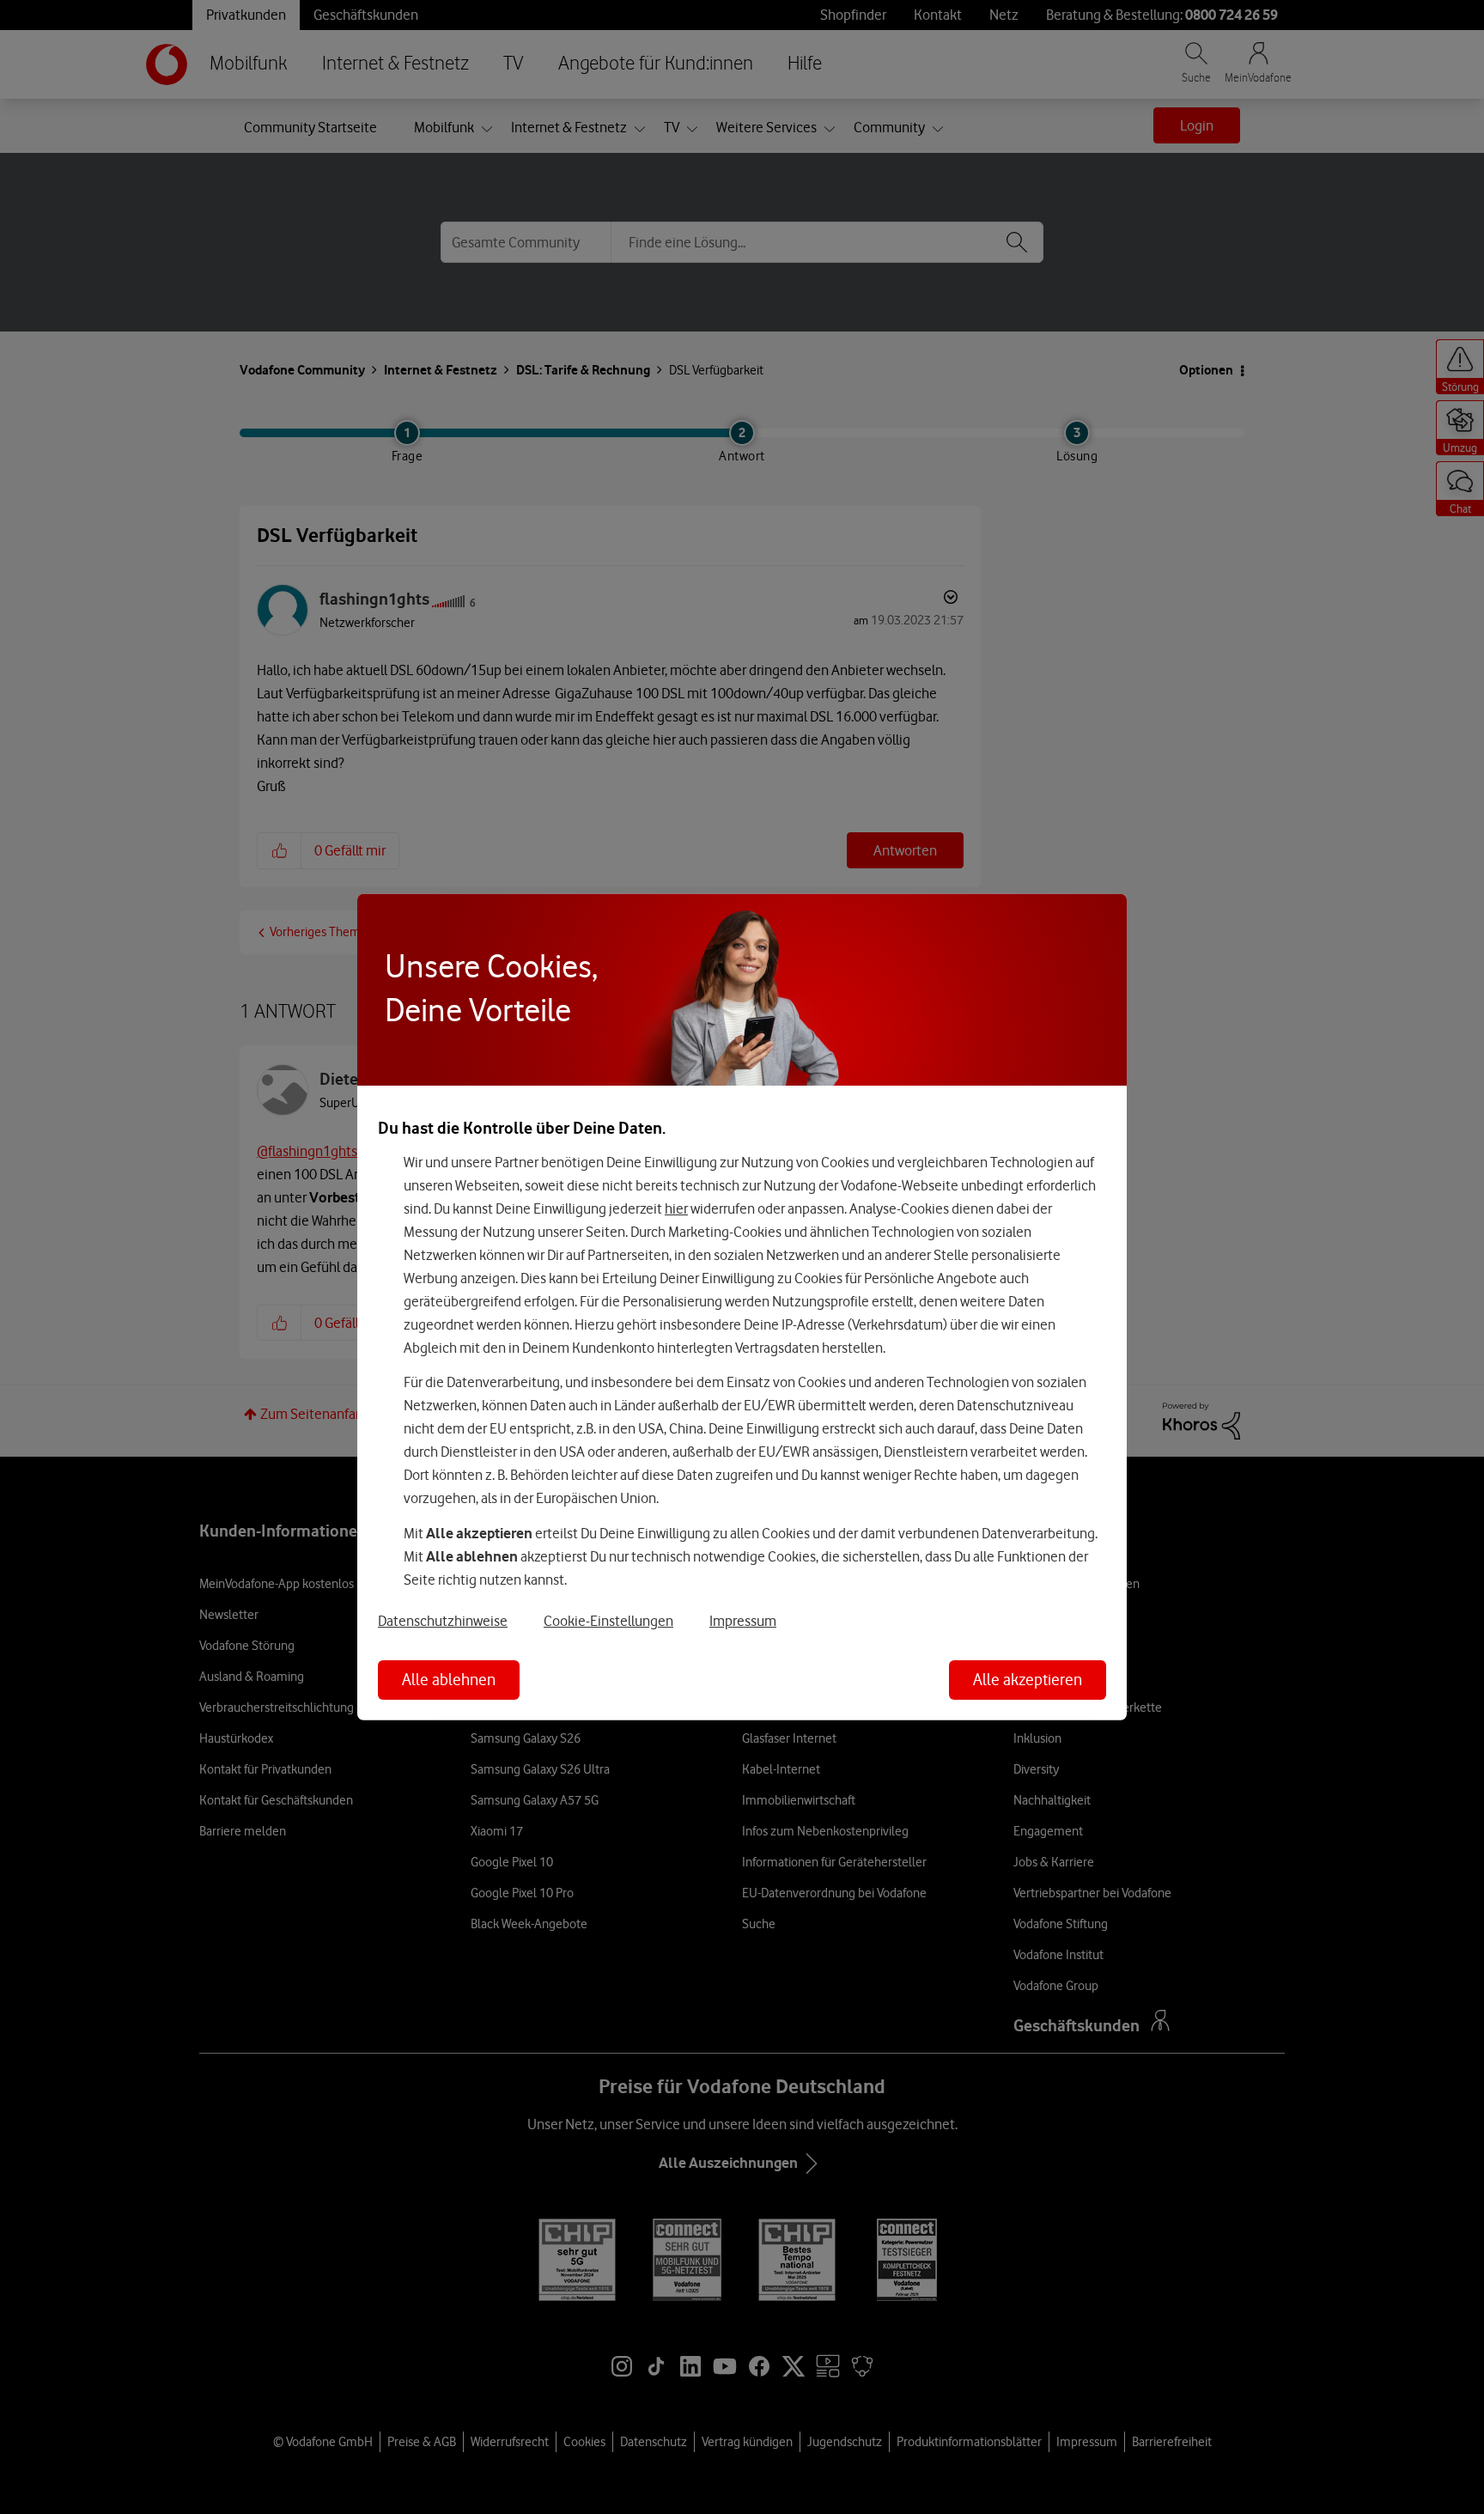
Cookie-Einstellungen (608, 1621)
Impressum (743, 1621)
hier (676, 1208)
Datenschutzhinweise (443, 1621)
